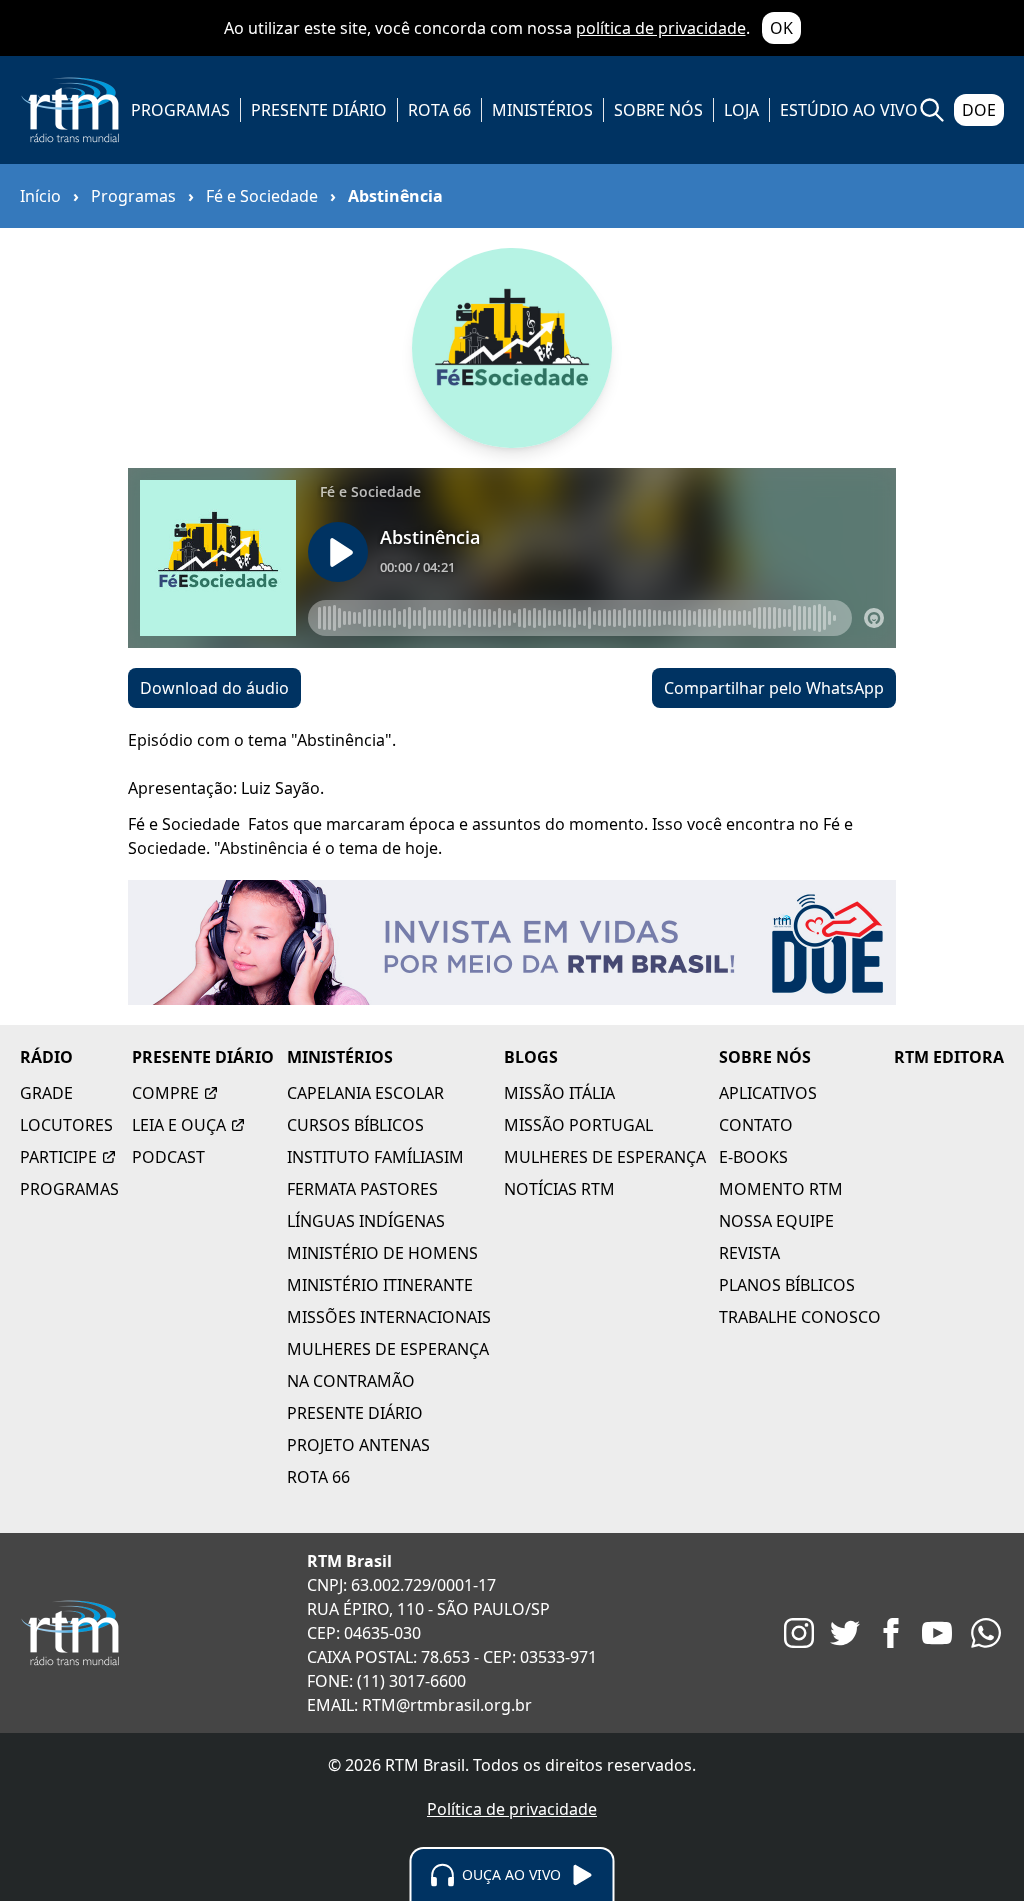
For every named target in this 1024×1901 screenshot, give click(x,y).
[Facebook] (891, 1633)
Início (40, 196)
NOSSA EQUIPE (776, 1221)
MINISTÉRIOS (542, 110)
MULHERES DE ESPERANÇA (388, 1349)
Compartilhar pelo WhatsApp (774, 688)
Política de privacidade (512, 1809)
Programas (133, 196)
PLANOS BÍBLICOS (787, 1285)
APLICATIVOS (768, 1093)
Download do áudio (214, 688)
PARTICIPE (58, 1157)
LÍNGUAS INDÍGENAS (366, 1221)
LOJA (741, 110)
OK (781, 28)
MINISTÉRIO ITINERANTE (380, 1285)
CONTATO (756, 1125)
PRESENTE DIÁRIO (319, 110)
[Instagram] (799, 1633)
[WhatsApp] (986, 1633)
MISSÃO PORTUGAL (578, 1125)
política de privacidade (661, 28)
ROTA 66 (439, 110)
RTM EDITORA (949, 1057)
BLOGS (531, 1057)
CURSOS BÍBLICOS (355, 1125)
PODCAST (168, 1157)
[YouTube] (937, 1633)
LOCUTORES (66, 1125)
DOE (979, 110)
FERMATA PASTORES (362, 1189)
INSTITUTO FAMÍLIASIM (375, 1157)
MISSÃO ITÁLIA (559, 1093)
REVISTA (749, 1253)
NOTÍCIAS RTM (559, 1189)
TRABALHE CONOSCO (800, 1317)
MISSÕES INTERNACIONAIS (389, 1317)
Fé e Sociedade (262, 196)
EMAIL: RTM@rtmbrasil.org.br (419, 1705)
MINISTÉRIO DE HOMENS (382, 1253)
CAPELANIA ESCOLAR (365, 1093)
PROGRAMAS (180, 110)
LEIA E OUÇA (179, 1125)
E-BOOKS (753, 1157)
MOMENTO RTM (781, 1189)
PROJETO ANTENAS (358, 1445)
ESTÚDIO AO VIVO (849, 110)
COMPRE (165, 1093)
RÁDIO (46, 1057)
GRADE (46, 1093)
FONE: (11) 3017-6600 (386, 1681)
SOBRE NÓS (658, 110)
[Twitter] (845, 1633)
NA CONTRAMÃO (351, 1381)
